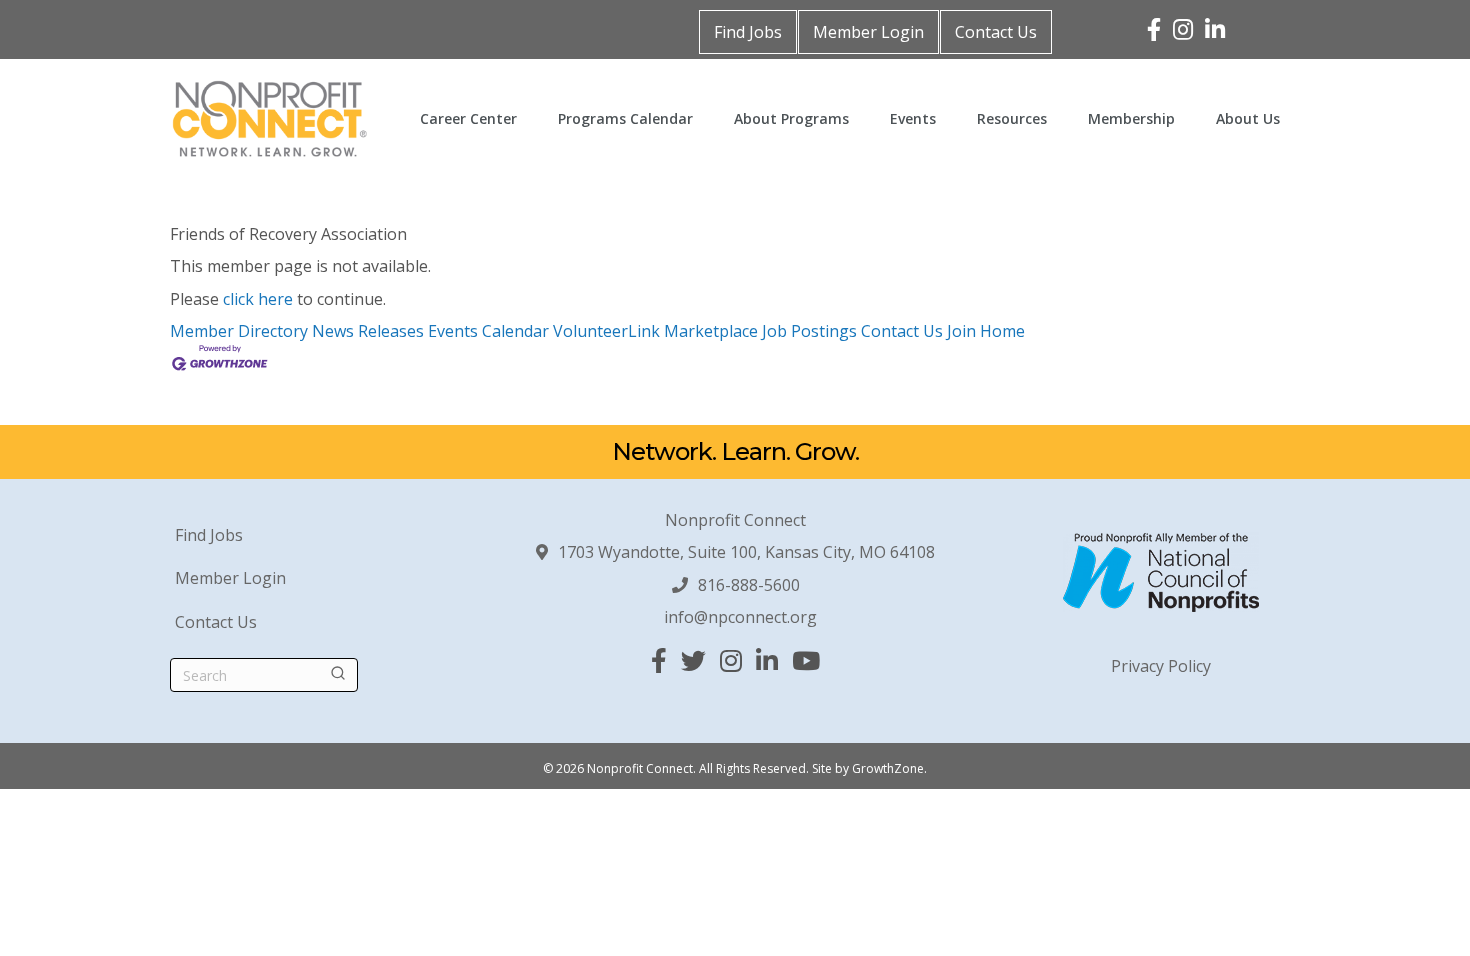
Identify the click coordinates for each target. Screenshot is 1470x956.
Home (1002, 331)
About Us (1248, 118)
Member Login (868, 32)
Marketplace (711, 331)
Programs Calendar (625, 118)
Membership (1131, 118)
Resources (1012, 118)
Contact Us (996, 32)
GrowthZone (888, 768)
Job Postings (809, 331)
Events (913, 118)
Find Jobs (748, 32)
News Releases (368, 331)
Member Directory (239, 331)
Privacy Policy (1161, 666)
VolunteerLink (606, 331)
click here (258, 299)
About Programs (791, 118)
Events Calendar (488, 331)
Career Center (468, 118)
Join (963, 331)
